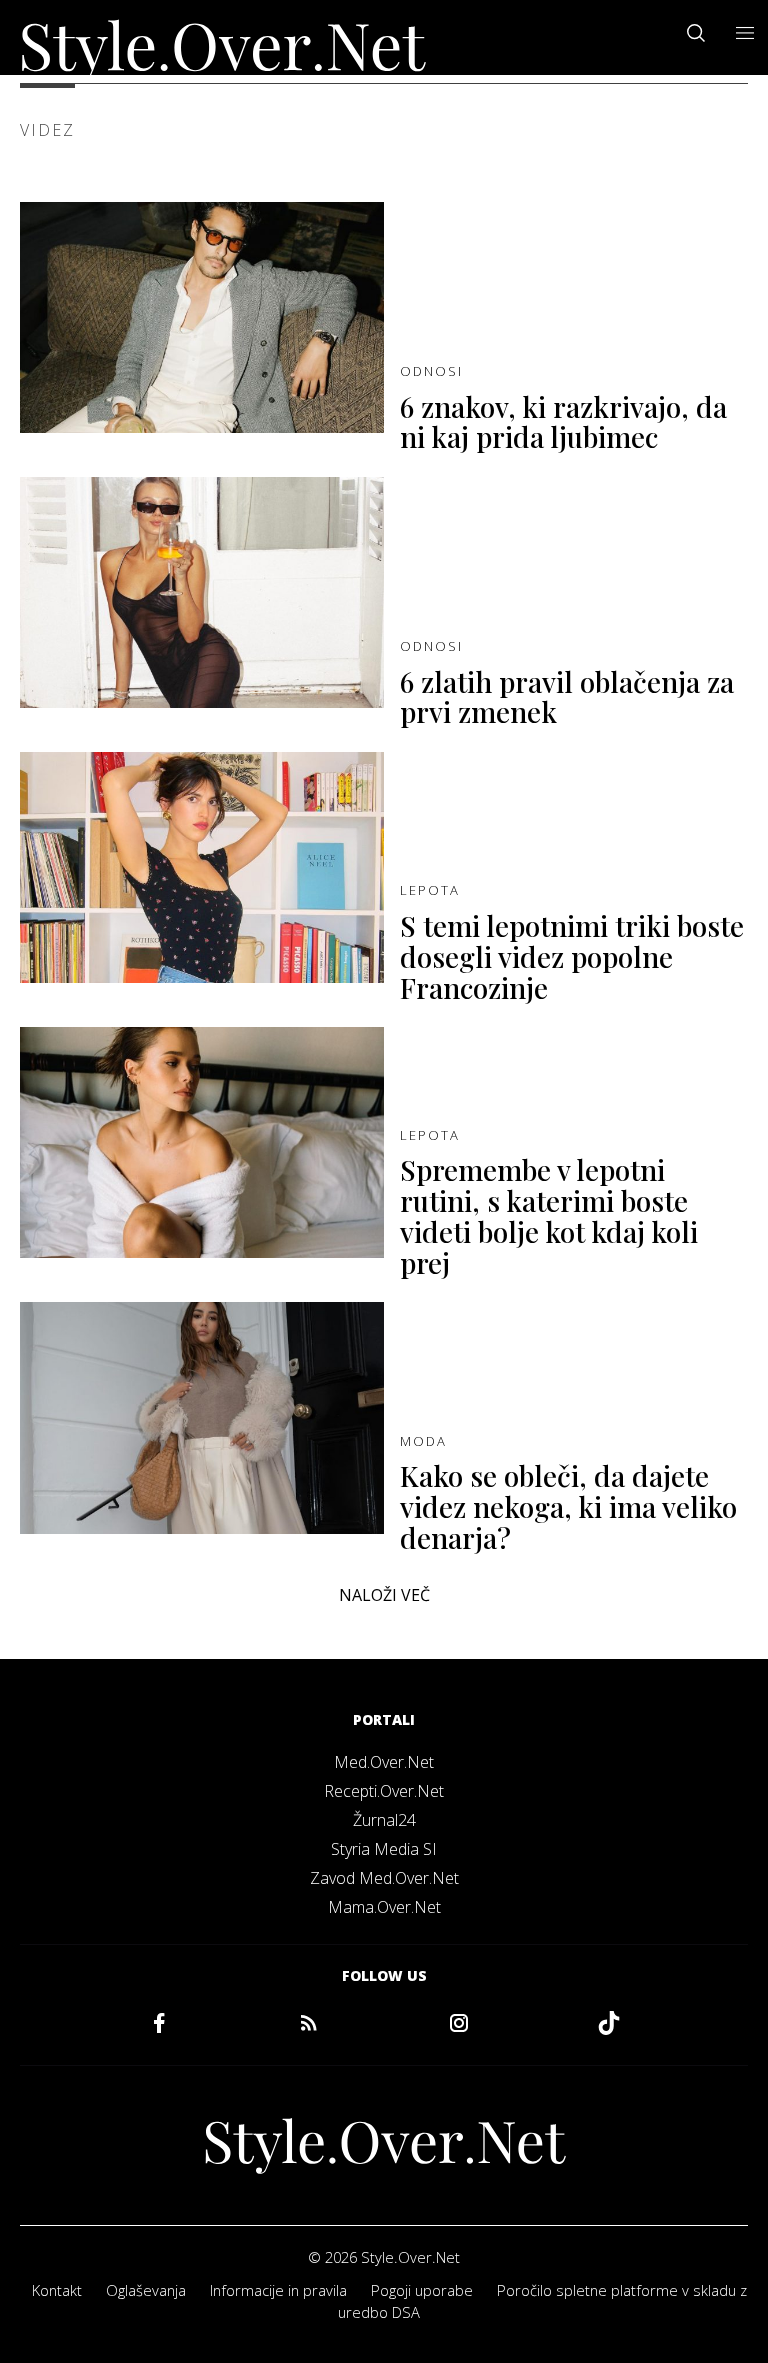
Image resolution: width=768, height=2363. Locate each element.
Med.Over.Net (384, 1762)
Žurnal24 (384, 1820)
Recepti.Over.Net (384, 1791)
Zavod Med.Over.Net (384, 1878)
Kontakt (57, 2290)
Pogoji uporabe (422, 2290)
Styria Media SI (384, 1849)
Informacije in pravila (278, 2290)
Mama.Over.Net (384, 1907)
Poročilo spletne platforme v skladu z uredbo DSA (542, 2301)
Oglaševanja (146, 2290)
